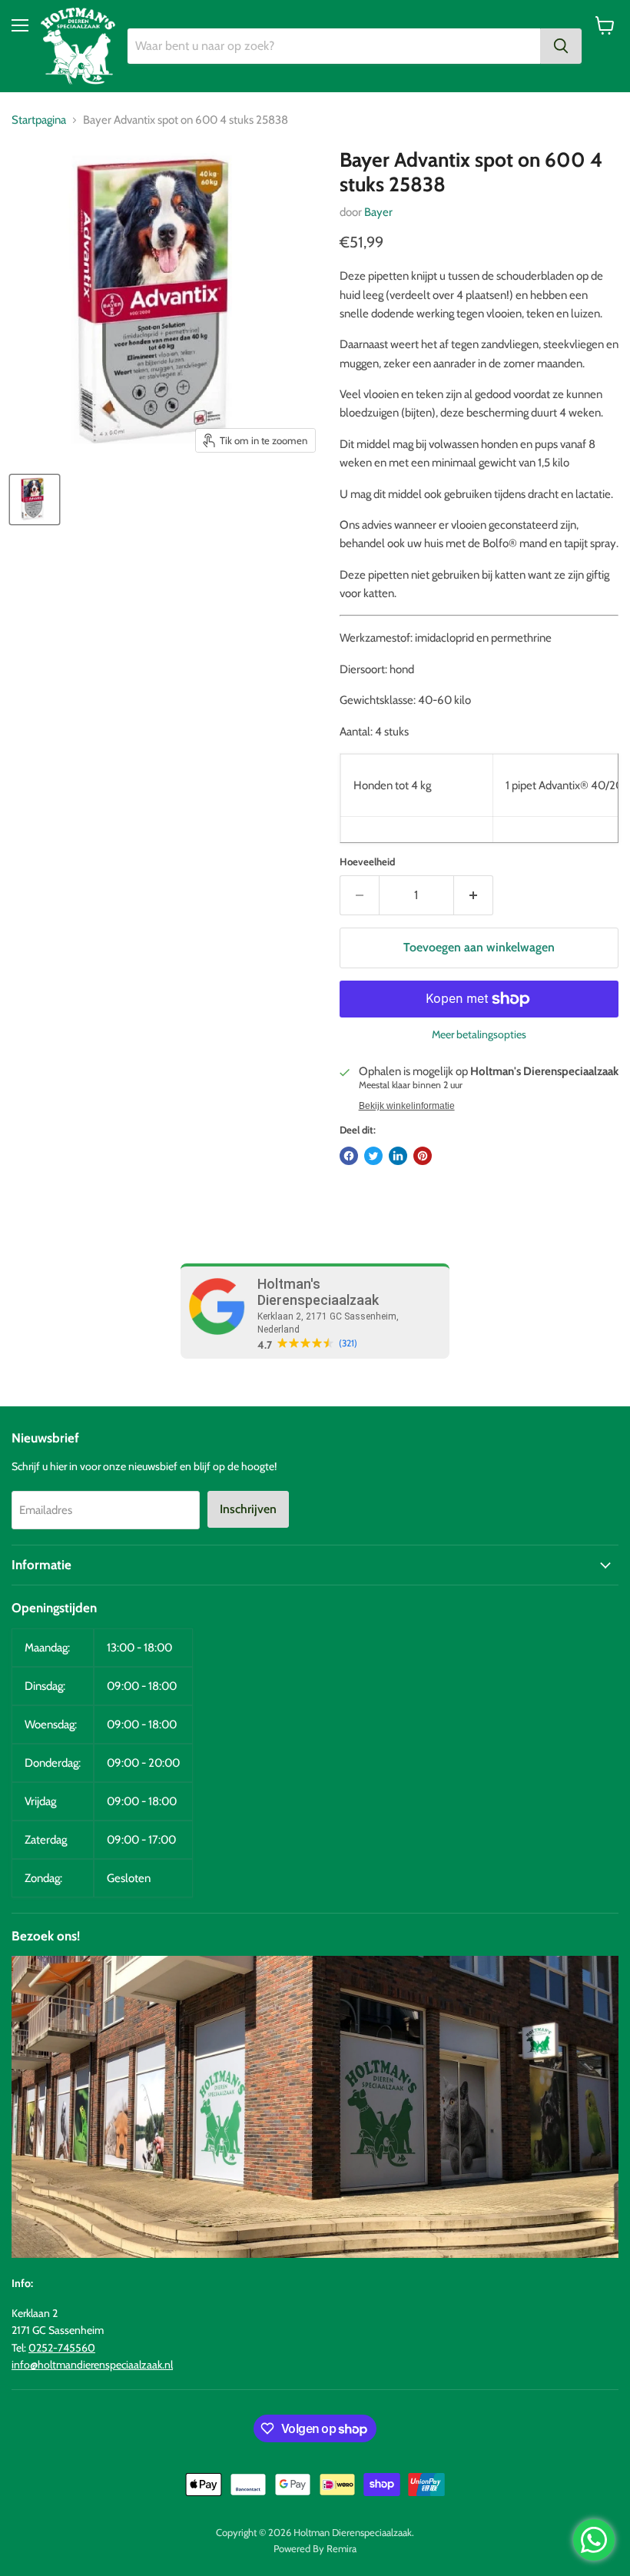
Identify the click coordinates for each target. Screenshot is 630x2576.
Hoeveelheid (367, 862)
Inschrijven (248, 1509)
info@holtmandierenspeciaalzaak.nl (92, 2365)
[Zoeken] (561, 46)
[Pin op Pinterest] (423, 1156)
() (348, 1343)
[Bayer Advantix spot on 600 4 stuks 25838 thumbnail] (35, 500)
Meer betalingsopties (479, 1034)
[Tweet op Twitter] (373, 1156)
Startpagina (39, 120)
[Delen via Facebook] (349, 1156)
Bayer (378, 212)
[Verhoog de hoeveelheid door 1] (474, 895)
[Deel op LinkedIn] (398, 1156)
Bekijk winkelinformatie (407, 1106)
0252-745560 (62, 2348)
